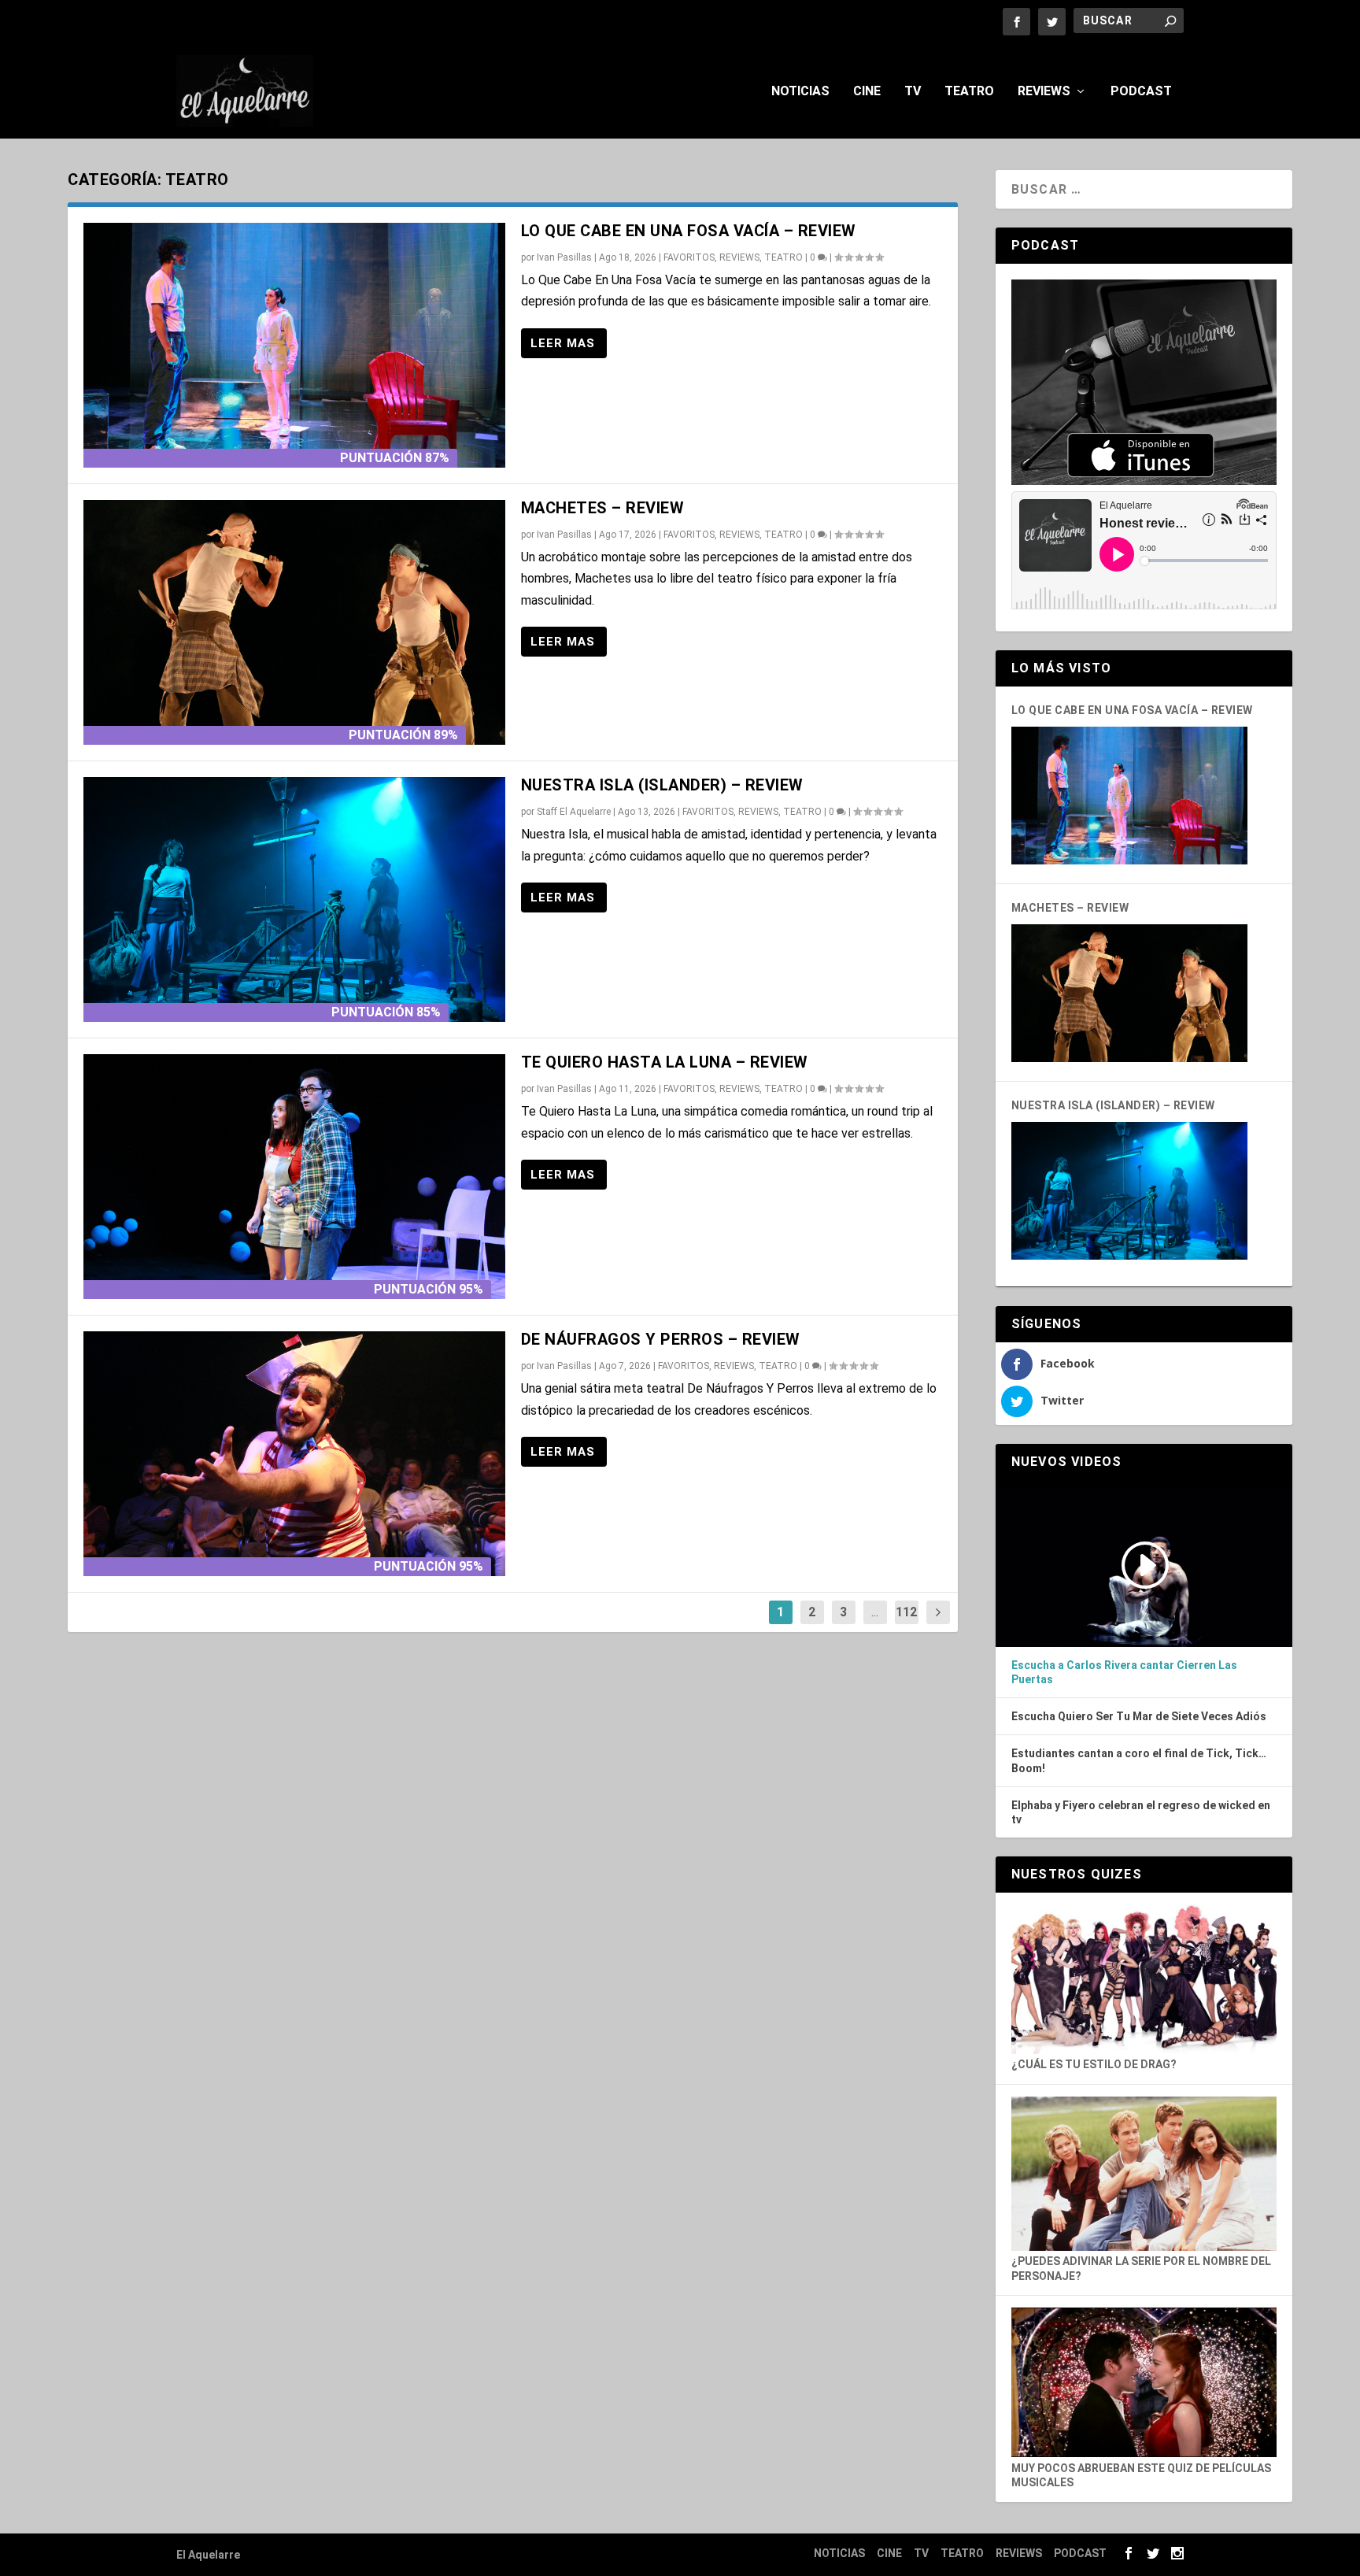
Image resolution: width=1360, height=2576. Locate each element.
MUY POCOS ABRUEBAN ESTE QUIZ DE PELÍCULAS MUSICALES (1141, 2475)
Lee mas (564, 343)
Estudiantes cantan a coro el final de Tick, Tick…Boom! (1139, 1760)
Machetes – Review (603, 508)
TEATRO (969, 92)
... (875, 1612)
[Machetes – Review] (294, 622)
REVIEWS (1044, 92)
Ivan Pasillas (564, 257)
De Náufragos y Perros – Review (661, 1339)
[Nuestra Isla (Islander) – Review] (294, 899)
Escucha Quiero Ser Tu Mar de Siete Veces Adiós (1139, 1716)
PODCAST (1141, 92)
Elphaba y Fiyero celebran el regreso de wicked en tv (1141, 1812)
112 (906, 1612)
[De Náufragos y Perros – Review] (294, 1454)
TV (913, 92)
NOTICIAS (800, 92)
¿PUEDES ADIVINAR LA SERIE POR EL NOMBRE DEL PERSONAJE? (1141, 2269)
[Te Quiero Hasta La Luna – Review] (294, 1177)
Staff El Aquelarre (574, 812)
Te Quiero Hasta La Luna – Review (665, 1062)
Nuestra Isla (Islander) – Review (662, 785)
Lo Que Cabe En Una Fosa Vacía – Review (689, 231)
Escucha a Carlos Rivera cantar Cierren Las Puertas (1124, 1672)
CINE (867, 92)
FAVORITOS (689, 257)
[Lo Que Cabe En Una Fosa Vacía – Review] (294, 345)
